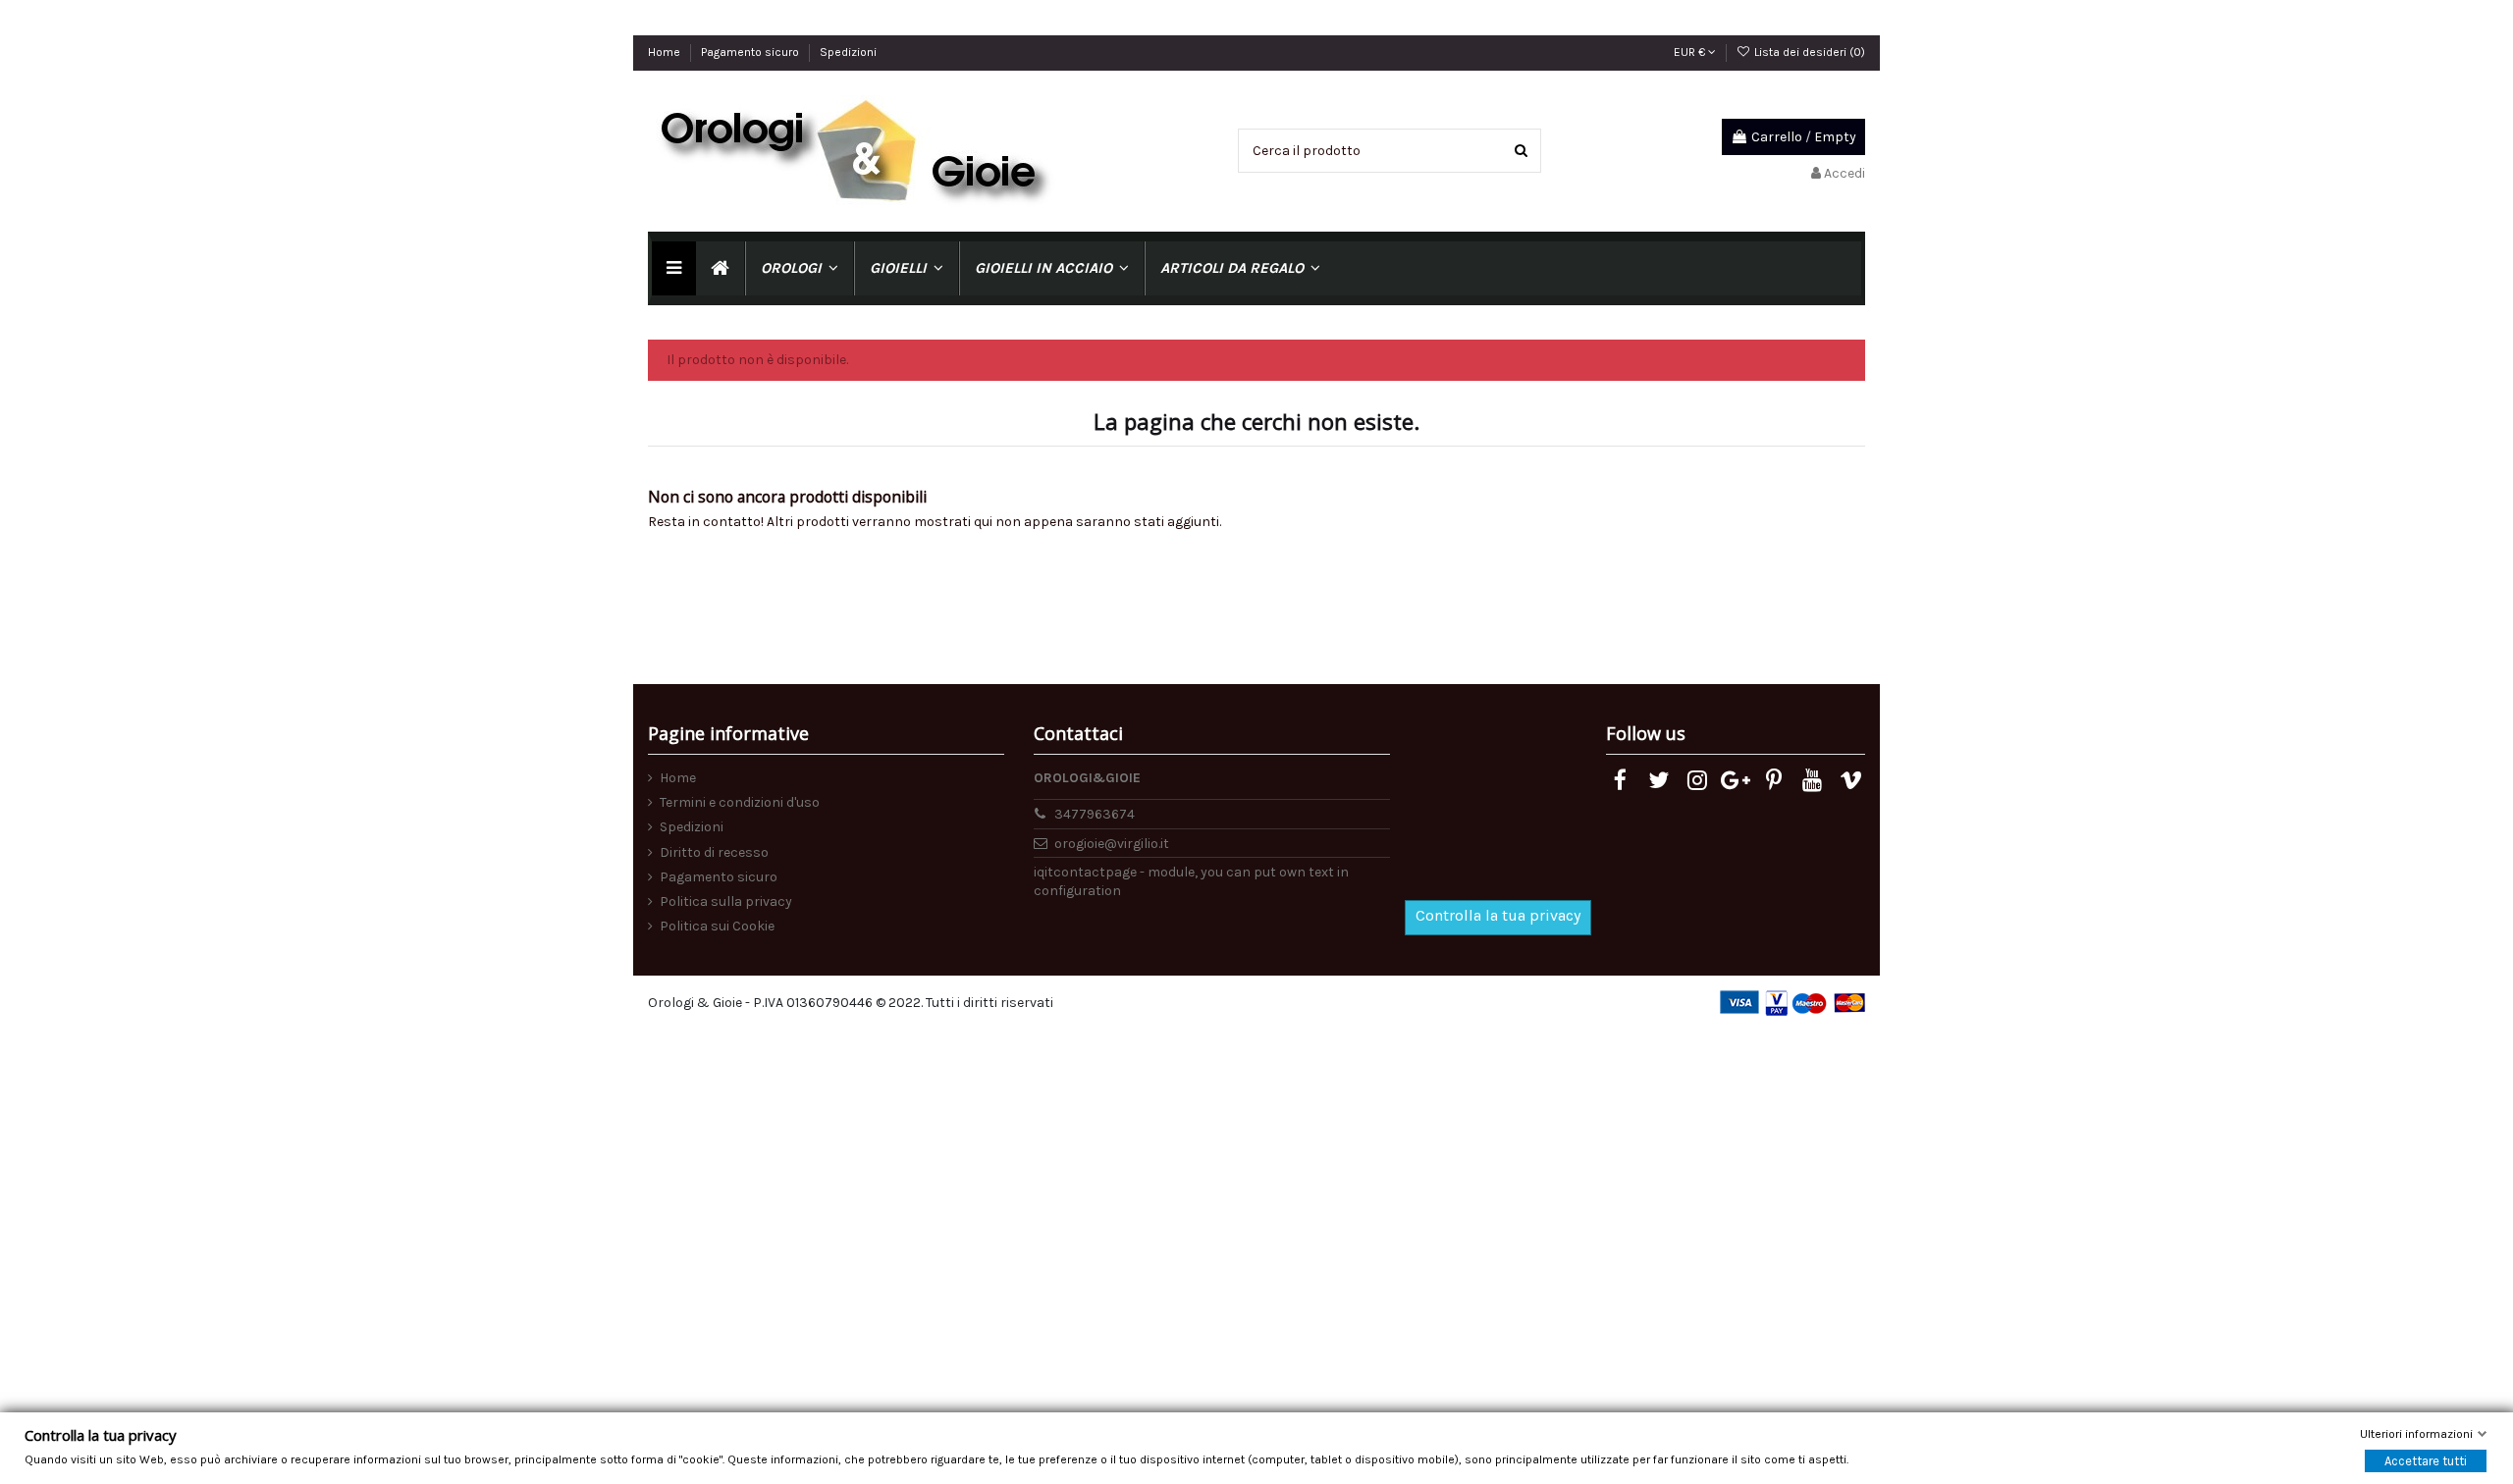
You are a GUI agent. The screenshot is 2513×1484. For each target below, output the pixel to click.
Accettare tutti (2426, 1460)
